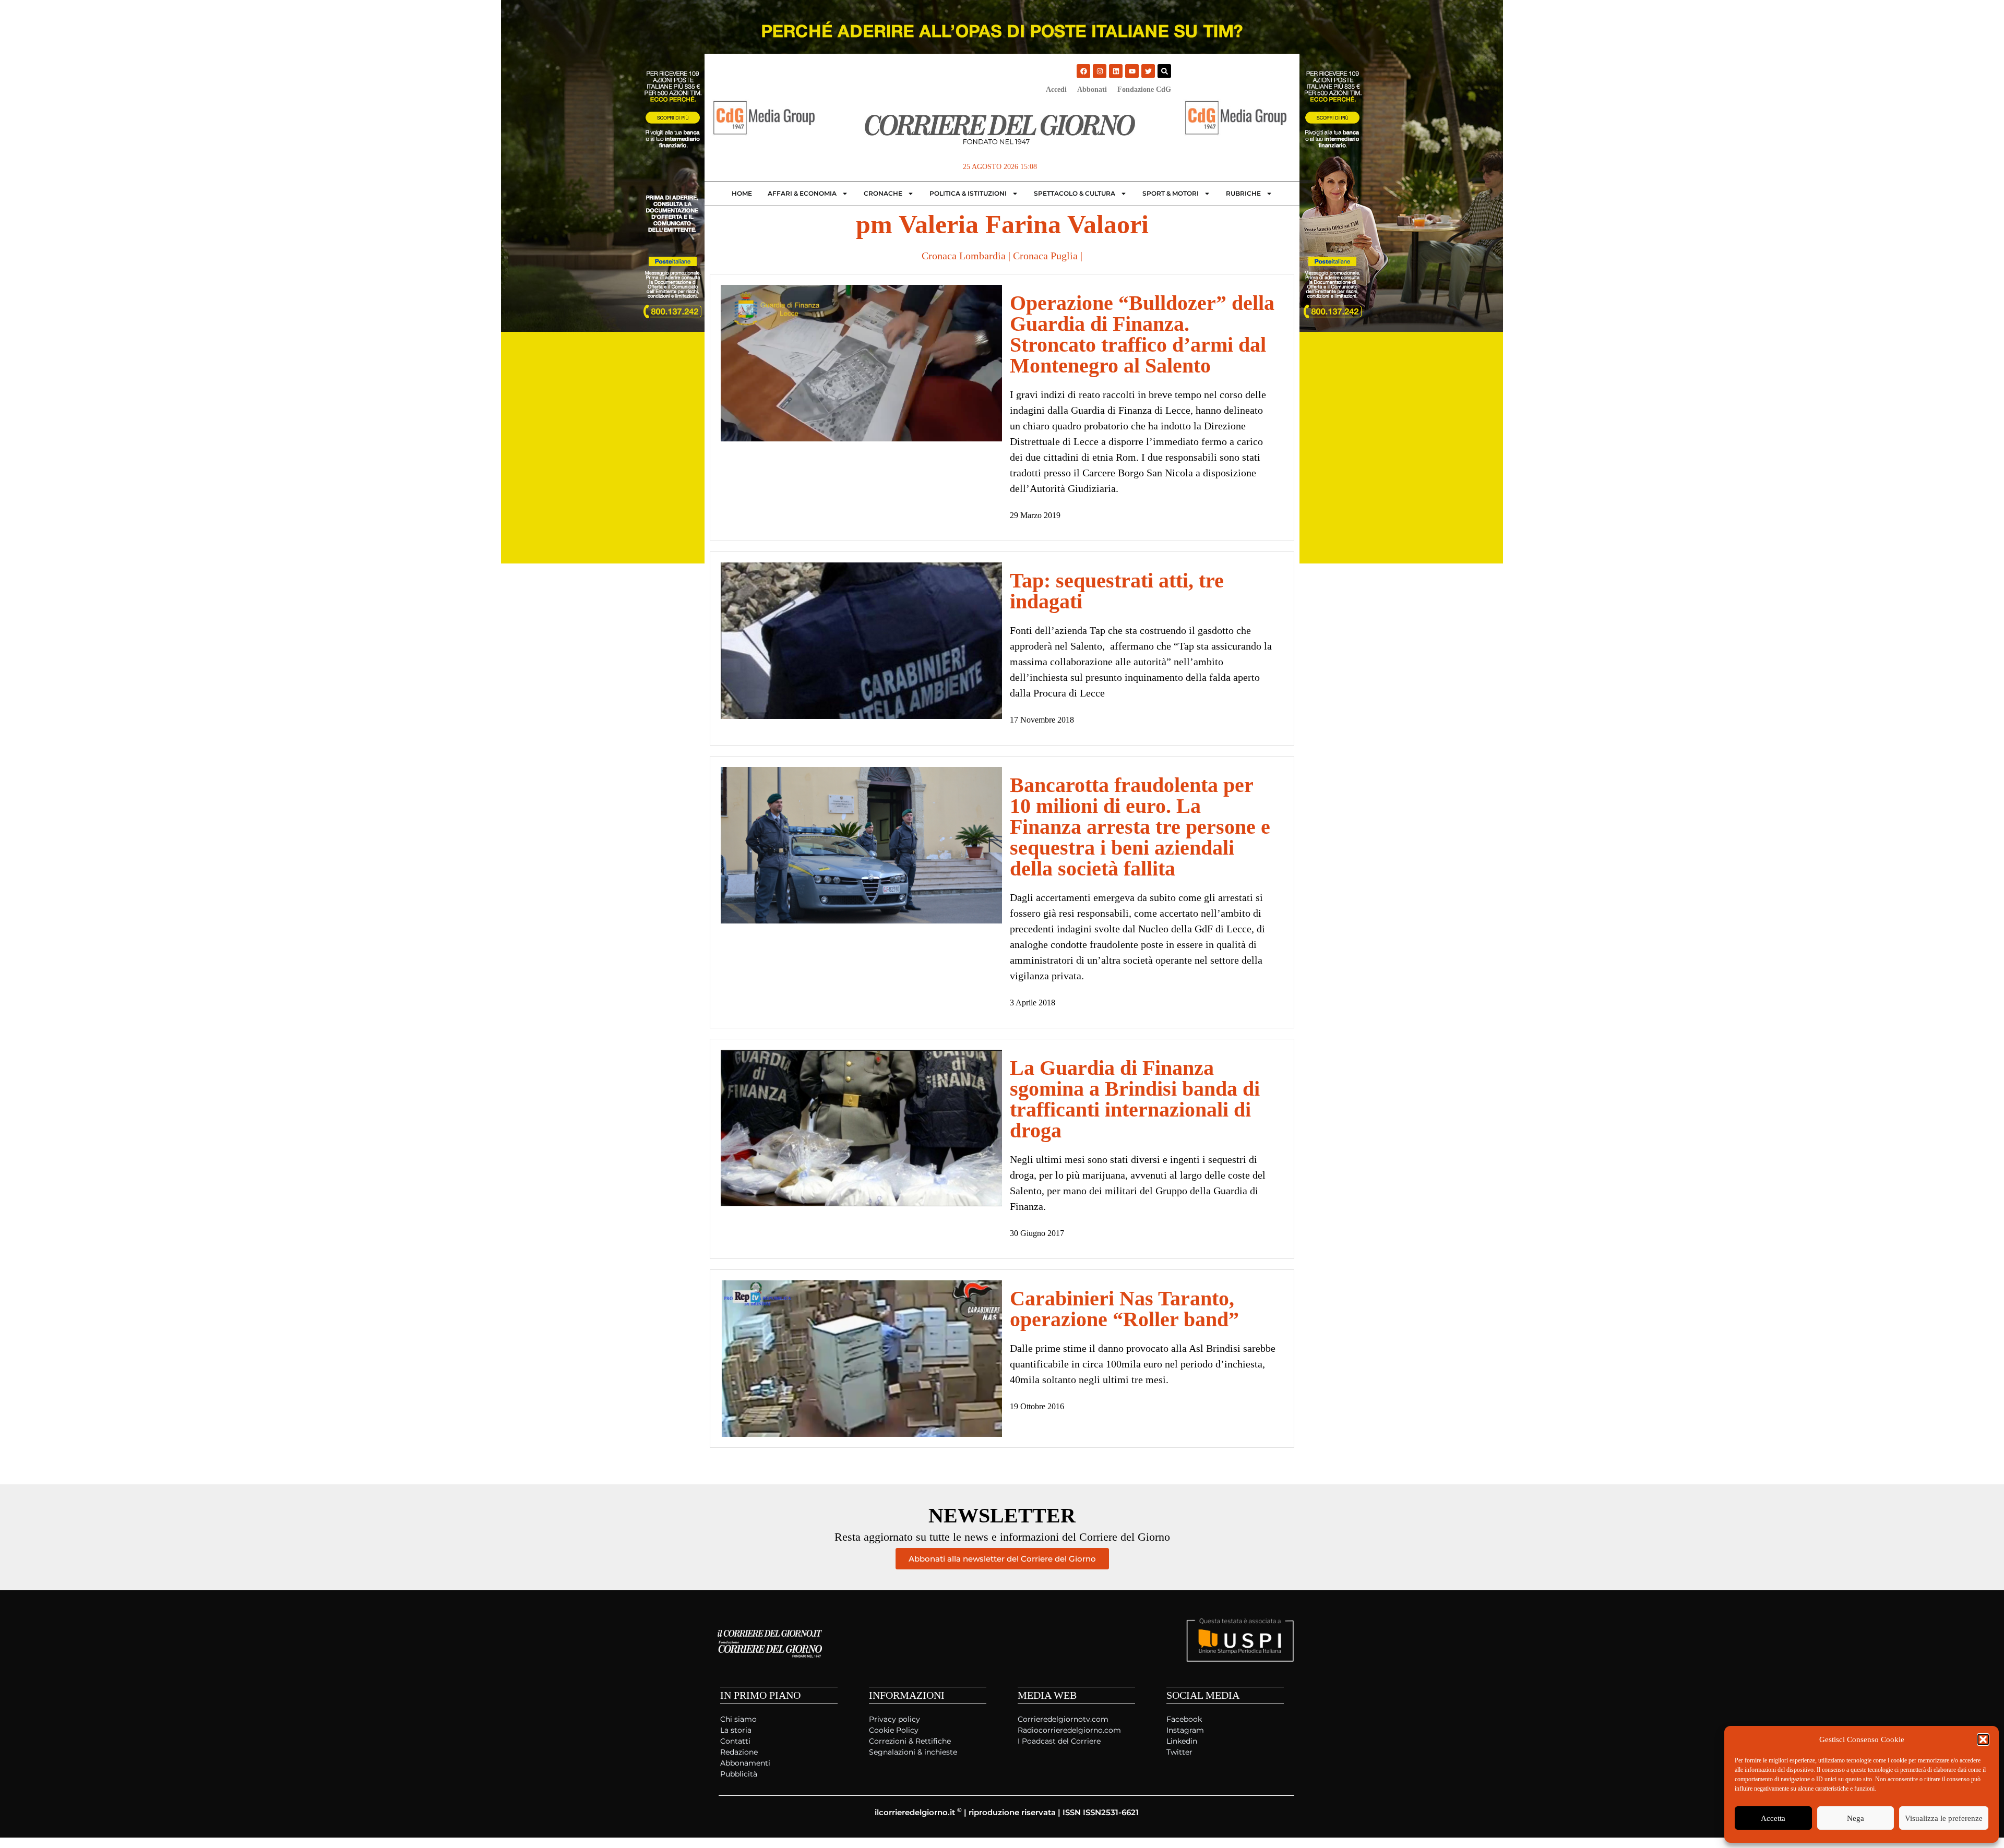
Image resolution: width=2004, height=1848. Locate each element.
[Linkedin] (1116, 71)
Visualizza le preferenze (1944, 1818)
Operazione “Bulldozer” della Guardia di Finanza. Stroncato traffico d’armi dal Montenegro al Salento (1142, 334)
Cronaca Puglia (1045, 256)
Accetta (1773, 1818)
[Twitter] (1148, 71)
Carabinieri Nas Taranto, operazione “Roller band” (1124, 1309)
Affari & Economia (802, 193)
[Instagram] (1100, 71)
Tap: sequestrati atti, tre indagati (1117, 591)
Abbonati (1092, 89)
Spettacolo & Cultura (1075, 193)
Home (742, 193)
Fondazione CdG (1144, 89)
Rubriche (1243, 193)
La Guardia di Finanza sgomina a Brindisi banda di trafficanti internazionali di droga (1135, 1099)
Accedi (1056, 89)
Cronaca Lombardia (964, 256)
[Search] (1164, 71)
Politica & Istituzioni (968, 193)
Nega (1856, 1818)
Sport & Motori (1171, 193)
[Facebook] (1083, 71)
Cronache (883, 193)
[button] (1983, 1739)
